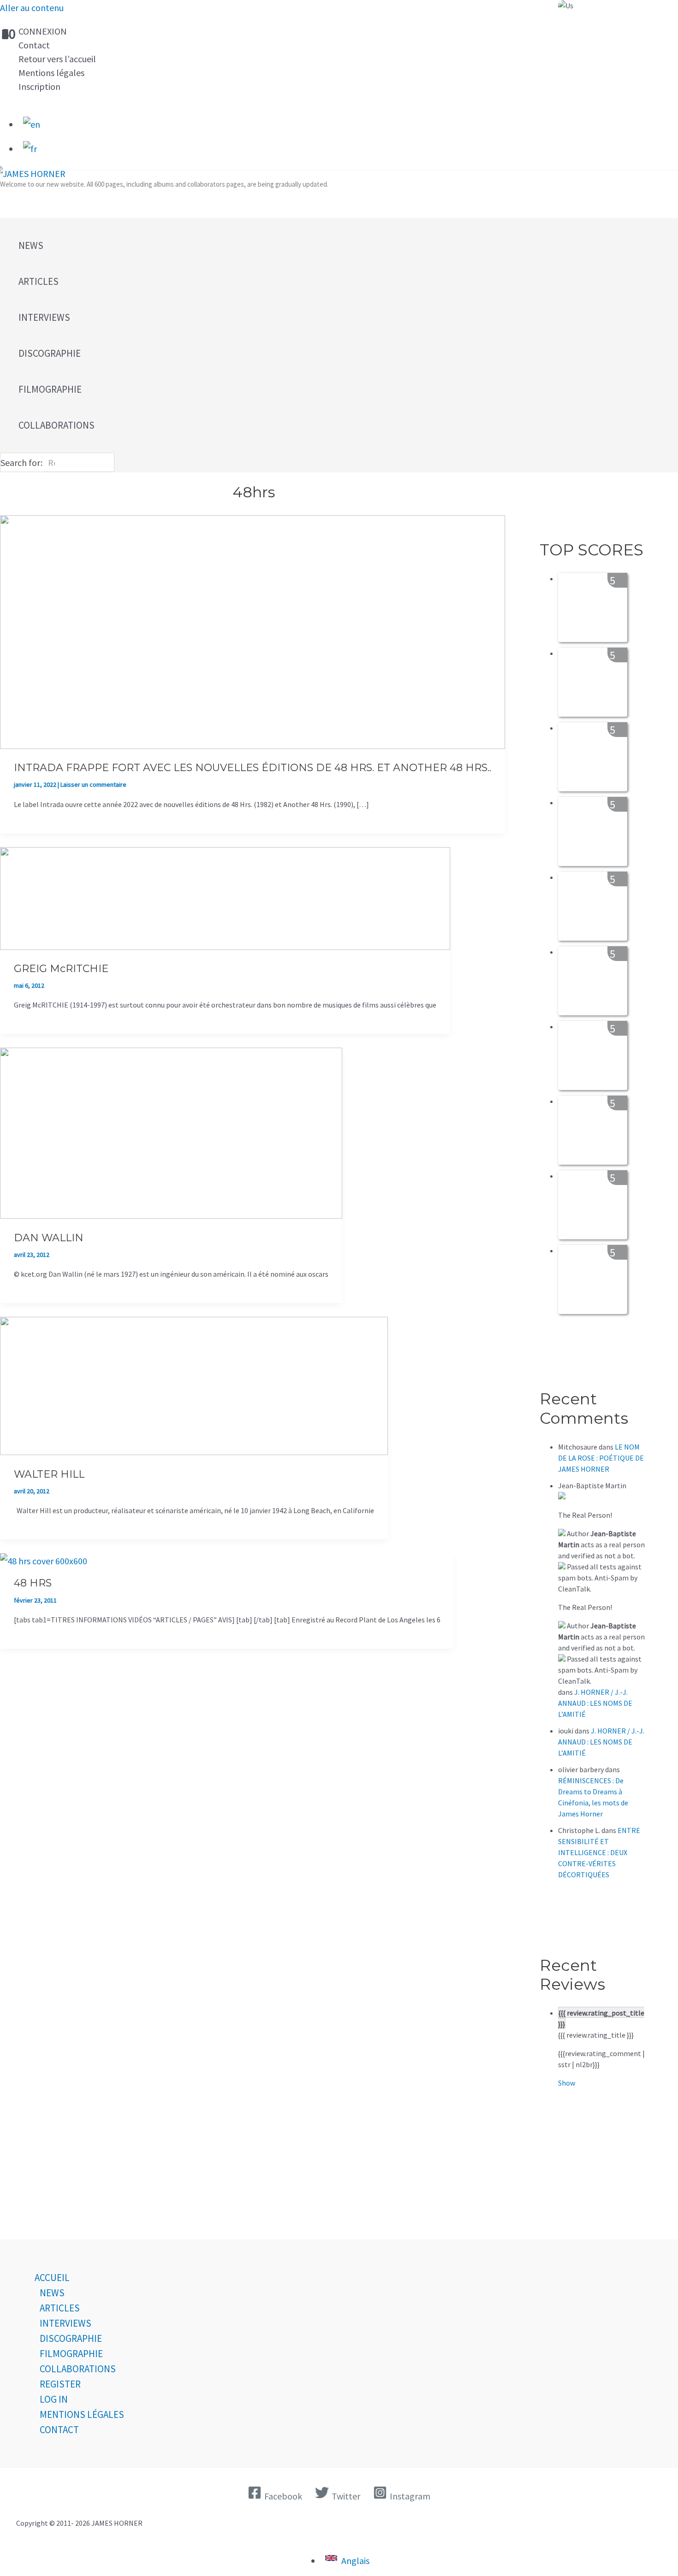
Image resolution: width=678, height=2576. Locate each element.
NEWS (52, 2293)
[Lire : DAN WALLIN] (171, 1215)
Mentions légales (51, 73)
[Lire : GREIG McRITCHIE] (225, 946)
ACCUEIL (52, 2278)
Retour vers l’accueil (57, 59)
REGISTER (60, 2384)
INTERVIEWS (65, 2323)
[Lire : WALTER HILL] (194, 1452)
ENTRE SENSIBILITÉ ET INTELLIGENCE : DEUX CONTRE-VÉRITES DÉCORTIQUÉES (599, 1852)
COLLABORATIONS (78, 2369)
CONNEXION (43, 31)
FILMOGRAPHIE (71, 2354)
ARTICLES (60, 2308)
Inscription (39, 86)
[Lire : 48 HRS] (44, 1561)
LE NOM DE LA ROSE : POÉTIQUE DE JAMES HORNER (601, 1458)
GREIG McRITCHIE (61, 969)
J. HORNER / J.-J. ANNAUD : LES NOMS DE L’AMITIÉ (595, 1703)
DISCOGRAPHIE (71, 2338)
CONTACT (59, 2430)
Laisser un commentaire (93, 784)
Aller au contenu (32, 8)
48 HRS (33, 1583)
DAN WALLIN (49, 1238)
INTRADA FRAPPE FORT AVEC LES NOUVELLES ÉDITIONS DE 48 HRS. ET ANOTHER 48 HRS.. (253, 768)
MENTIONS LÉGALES (82, 2414)
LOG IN (54, 2399)
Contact (34, 45)
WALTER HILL (49, 1474)
